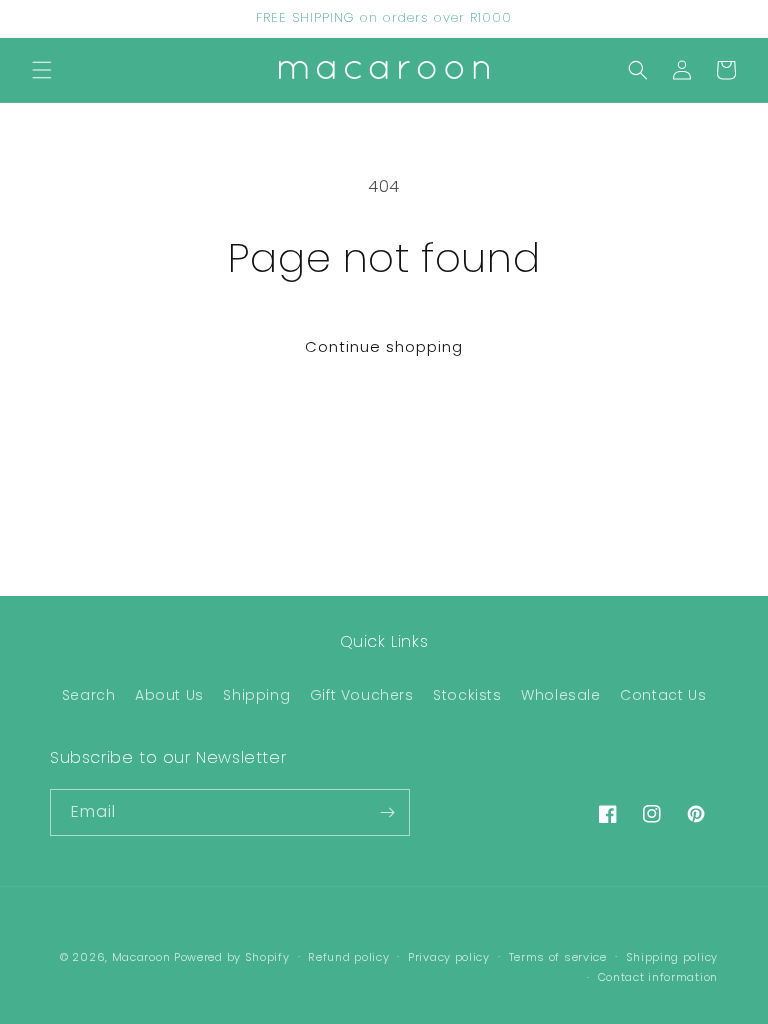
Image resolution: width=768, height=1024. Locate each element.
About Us (169, 695)
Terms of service (558, 957)
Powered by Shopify (232, 957)
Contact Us (663, 695)
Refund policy (348, 957)
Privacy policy (449, 957)
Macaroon (141, 957)
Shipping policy (672, 957)
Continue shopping (384, 346)
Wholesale (560, 695)
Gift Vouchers (362, 695)
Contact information (658, 977)
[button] (42, 70)
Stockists (467, 695)
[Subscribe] (387, 812)
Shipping (256, 695)
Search (89, 695)
